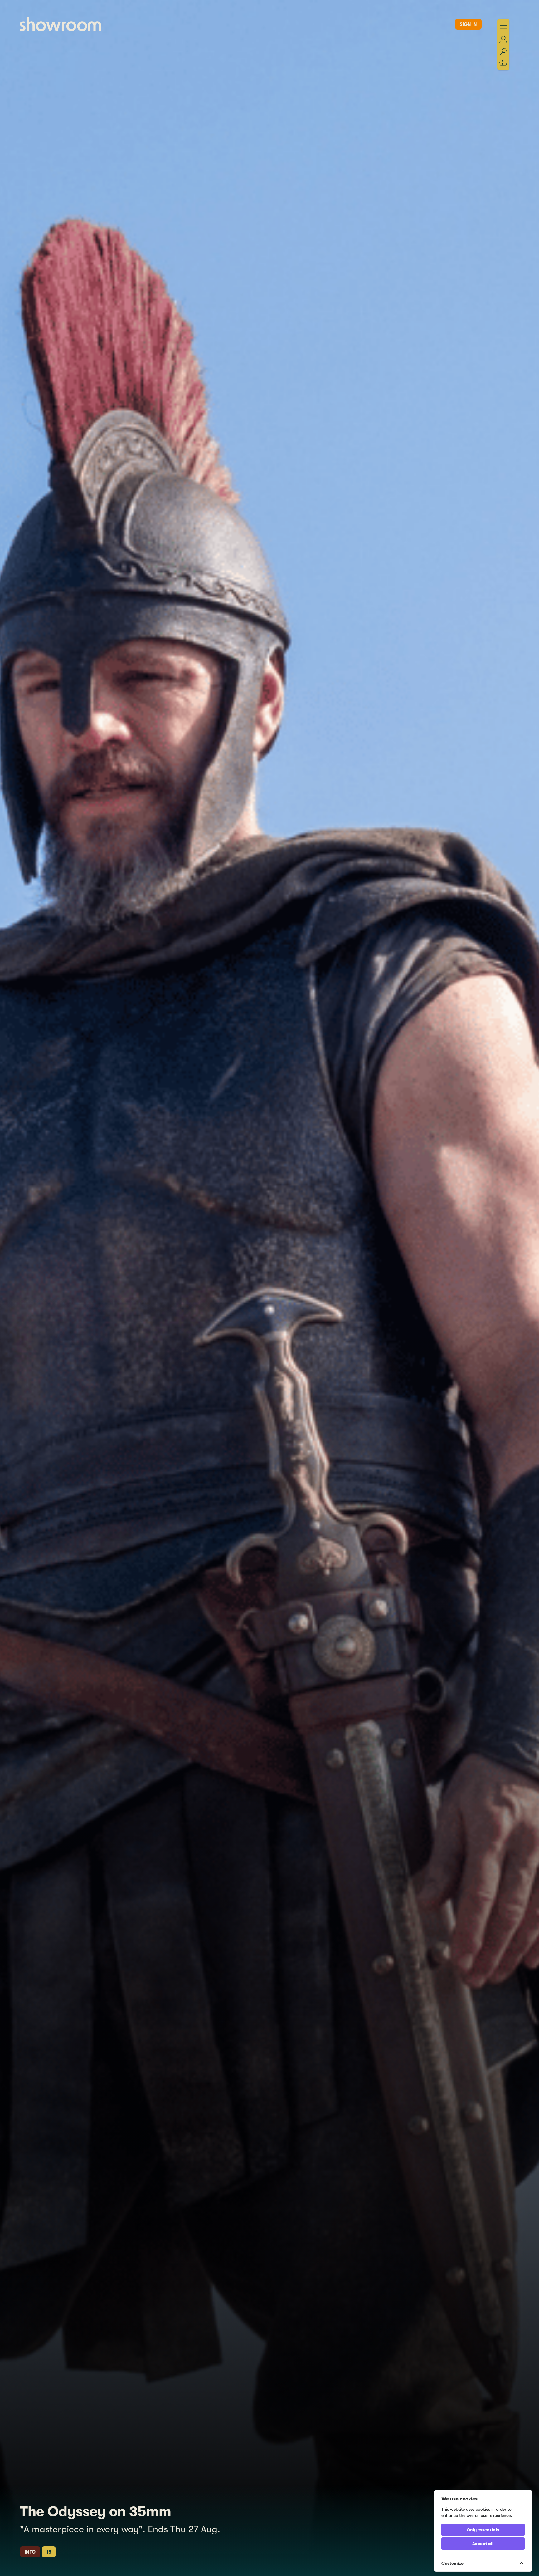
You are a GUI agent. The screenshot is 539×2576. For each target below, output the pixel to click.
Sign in (468, 24)
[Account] (503, 39)
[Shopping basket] (503, 63)
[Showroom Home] (61, 24)
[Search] (503, 52)
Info (30, 2552)
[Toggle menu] (503, 27)
